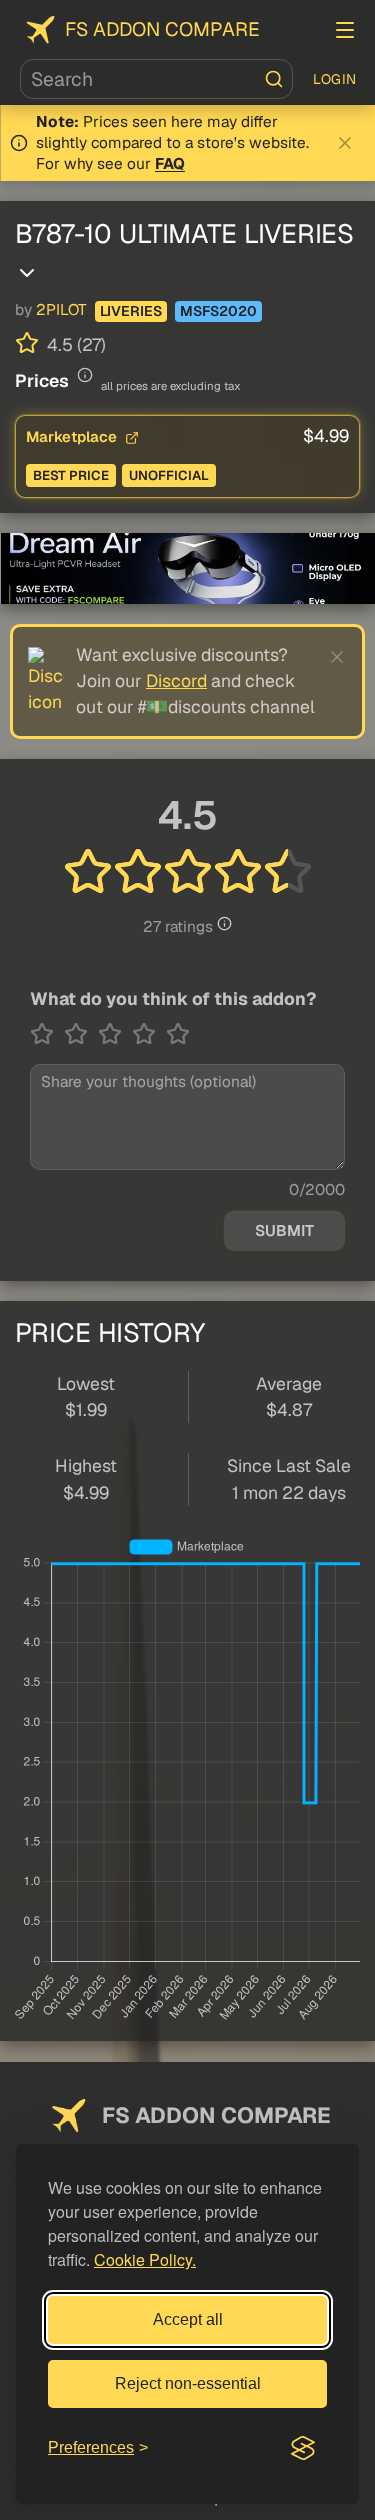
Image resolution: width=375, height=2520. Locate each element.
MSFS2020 (218, 311)
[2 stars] (81, 1034)
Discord (176, 680)
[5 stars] (178, 1034)
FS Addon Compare (162, 29)
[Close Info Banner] (345, 143)
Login (335, 79)
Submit (284, 1231)
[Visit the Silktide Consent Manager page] (303, 2448)
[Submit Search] (274, 79)
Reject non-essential (188, 2383)
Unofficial (169, 475)
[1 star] (47, 1034)
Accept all (188, 2319)
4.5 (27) (74, 344)
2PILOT (61, 310)
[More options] (27, 273)
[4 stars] (149, 1034)
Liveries (131, 311)
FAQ (170, 164)
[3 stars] (115, 1034)
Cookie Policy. (145, 2259)
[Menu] (345, 30)
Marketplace (73, 436)
